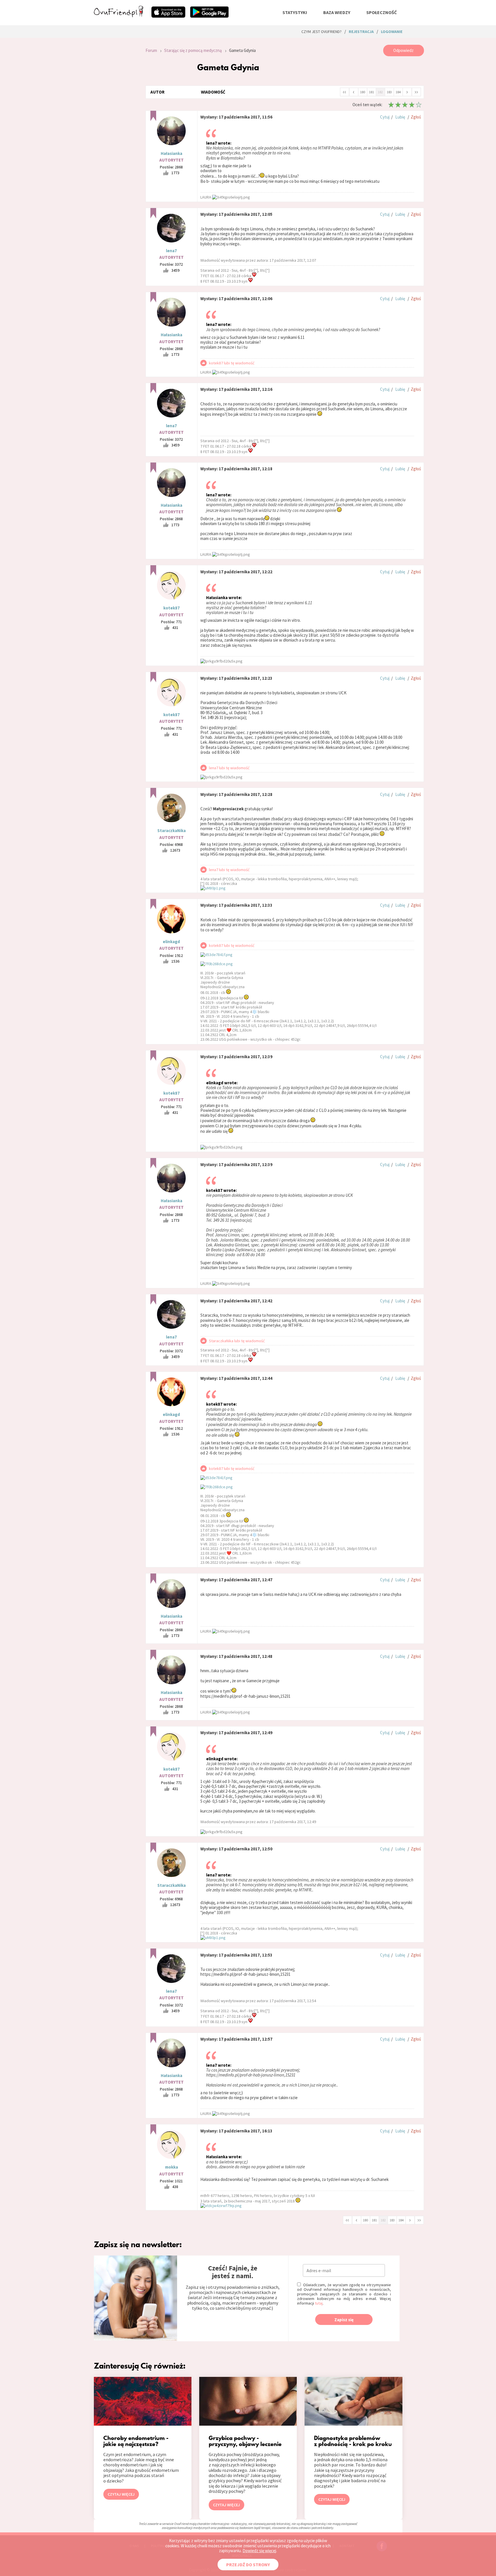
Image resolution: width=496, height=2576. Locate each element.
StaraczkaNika (172, 831)
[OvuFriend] (119, 15)
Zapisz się (344, 2320)
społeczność (381, 12)
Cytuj (385, 117)
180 (363, 92)
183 (389, 92)
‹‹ (344, 92)
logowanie (392, 32)
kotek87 (172, 608)
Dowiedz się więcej (259, 2551)
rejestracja (361, 32)
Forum (151, 50)
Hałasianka (172, 153)
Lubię (400, 117)
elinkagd (171, 942)
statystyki (295, 12)
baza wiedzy (337, 12)
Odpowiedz (403, 50)
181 (371, 92)
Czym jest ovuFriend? (321, 32)
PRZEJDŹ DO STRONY (248, 2565)
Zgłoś (416, 117)
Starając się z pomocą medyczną (193, 50)
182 (380, 92)
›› (416, 92)
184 (398, 92)
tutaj (319, 2303)
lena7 (171, 251)
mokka (172, 2167)
